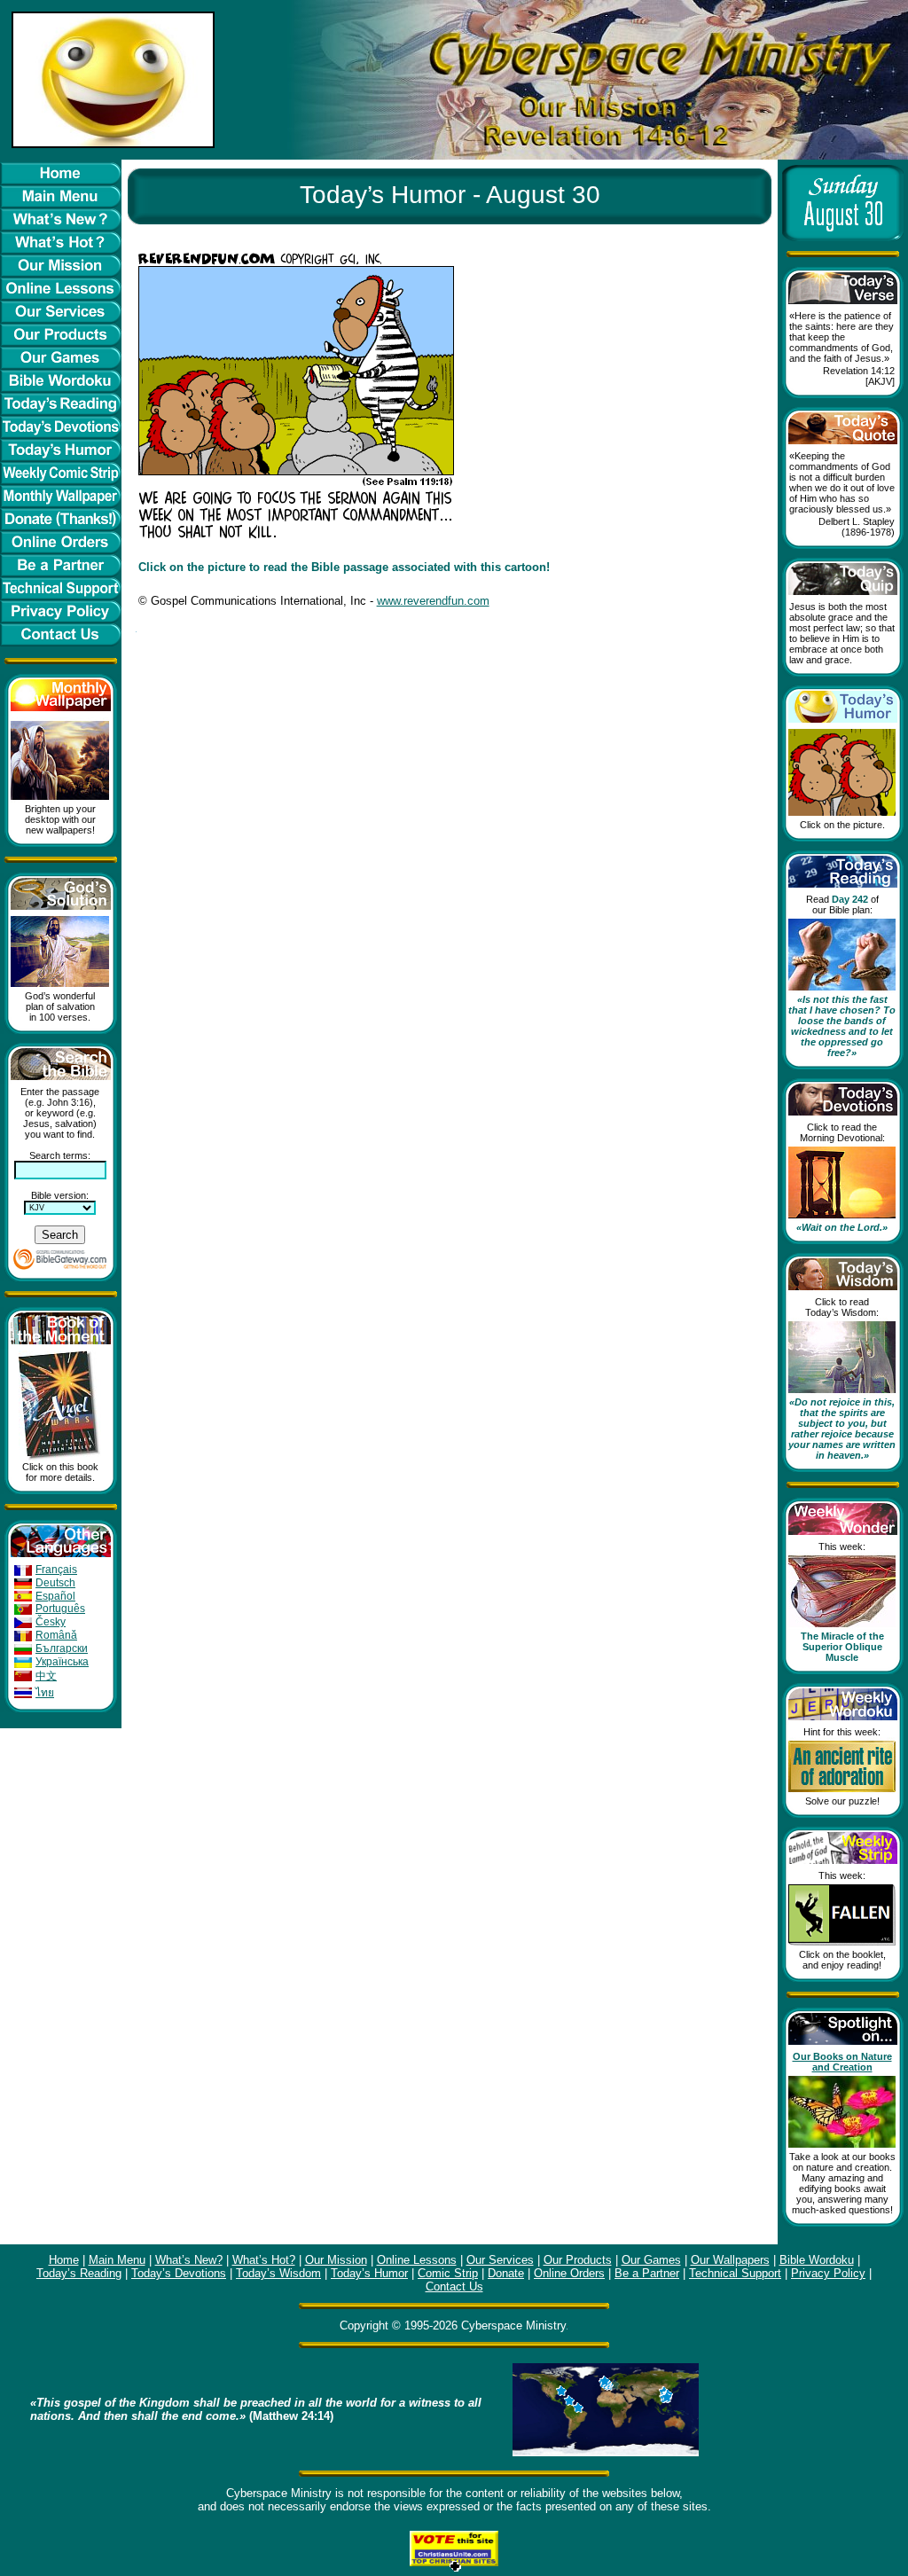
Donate (506, 2273)
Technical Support (735, 2273)
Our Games (651, 2260)
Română (56, 1635)
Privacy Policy (828, 2273)
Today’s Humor (369, 2273)
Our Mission (336, 2260)
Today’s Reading (79, 2273)
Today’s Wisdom (278, 2273)
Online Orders (569, 2273)
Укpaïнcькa (62, 1662)
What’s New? (189, 2260)
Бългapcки (62, 1648)
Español (55, 1596)
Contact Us (454, 2286)
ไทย (45, 1693)
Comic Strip (448, 2273)
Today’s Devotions (179, 2273)
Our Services (500, 2260)
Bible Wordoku (817, 2260)
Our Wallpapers (730, 2260)
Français (56, 1570)
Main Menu (117, 2260)
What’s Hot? (264, 2260)
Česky (51, 1622)
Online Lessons (417, 2260)
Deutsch (55, 1583)
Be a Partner (647, 2273)
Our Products (578, 2260)
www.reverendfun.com (433, 601)
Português (60, 1609)
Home (64, 2260)
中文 (46, 1676)
